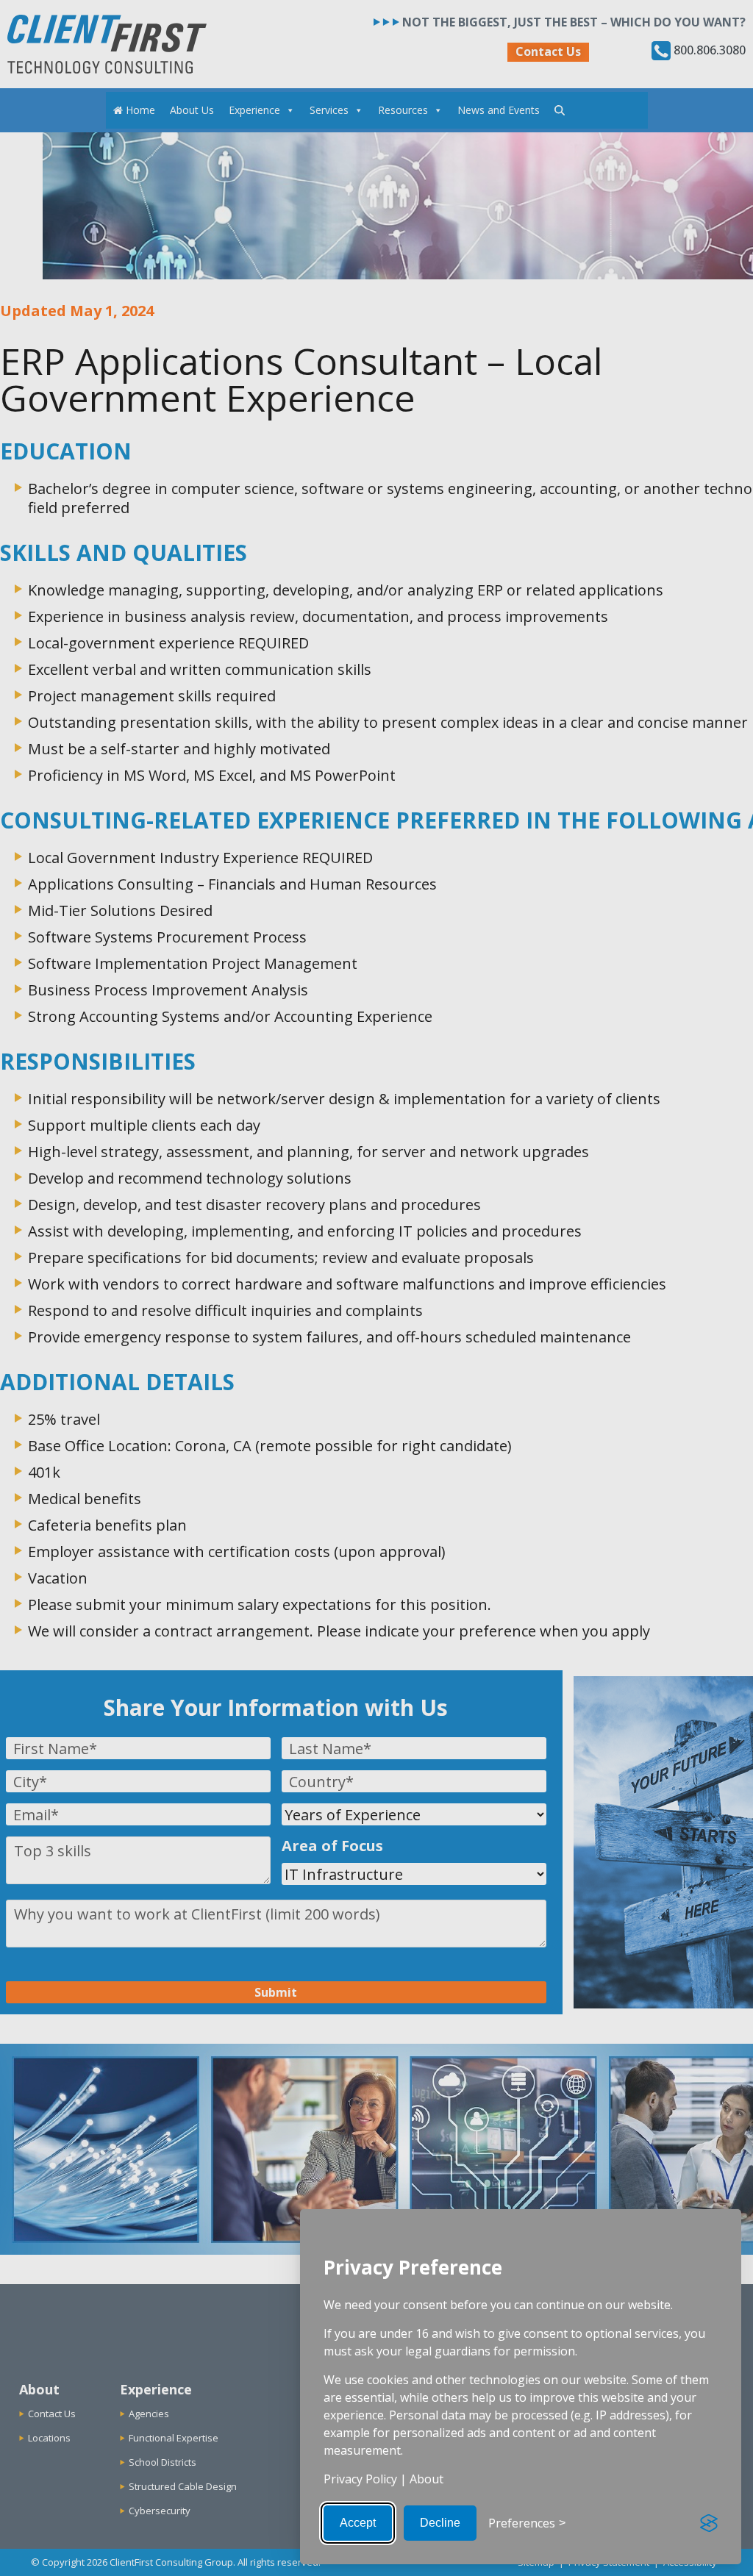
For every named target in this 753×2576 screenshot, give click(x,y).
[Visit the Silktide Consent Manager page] (709, 2523)
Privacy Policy (360, 2479)
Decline (440, 2523)
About (427, 2479)
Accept (358, 2523)
